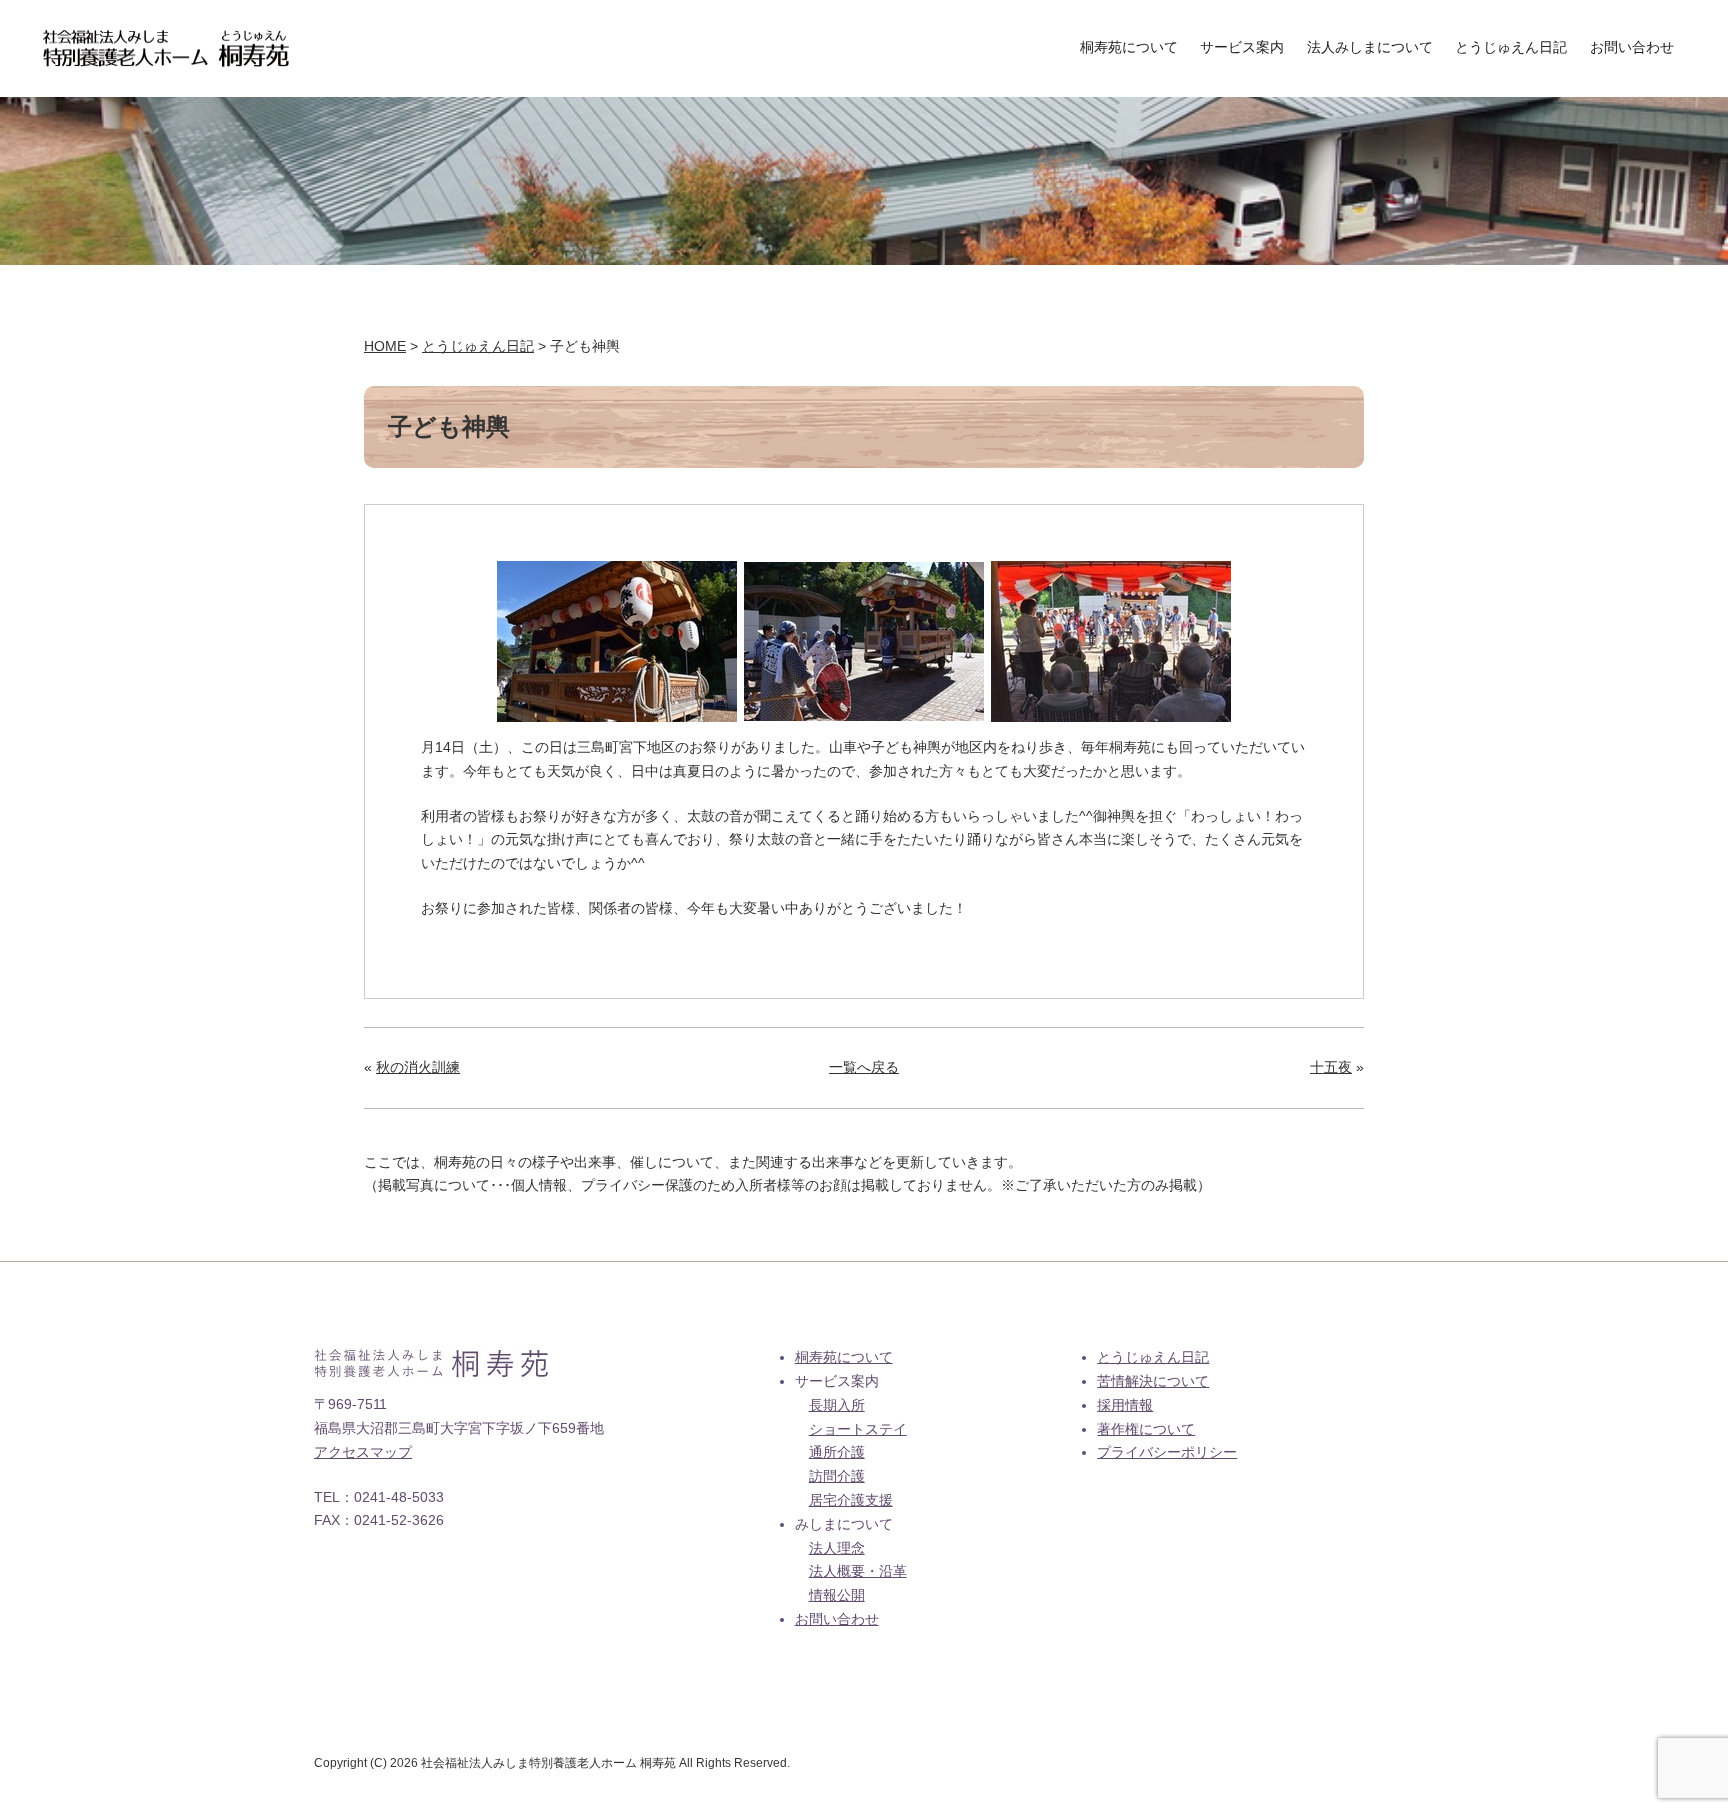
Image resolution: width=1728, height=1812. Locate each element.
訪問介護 (837, 1476)
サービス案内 (1242, 47)
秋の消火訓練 (418, 1067)
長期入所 (837, 1405)
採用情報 (1125, 1405)
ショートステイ (858, 1429)
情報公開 (837, 1595)
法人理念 (837, 1548)
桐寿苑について (1129, 47)
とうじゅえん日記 (1511, 47)
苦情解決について (1153, 1381)
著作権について (1146, 1429)
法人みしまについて (1370, 47)
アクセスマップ (363, 1452)
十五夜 (1331, 1067)
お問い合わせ (1632, 47)
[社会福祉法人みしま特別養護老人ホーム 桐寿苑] (166, 41)
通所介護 (837, 1452)
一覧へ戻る (864, 1067)
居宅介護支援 (851, 1500)
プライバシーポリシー (1167, 1452)
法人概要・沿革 (858, 1571)
